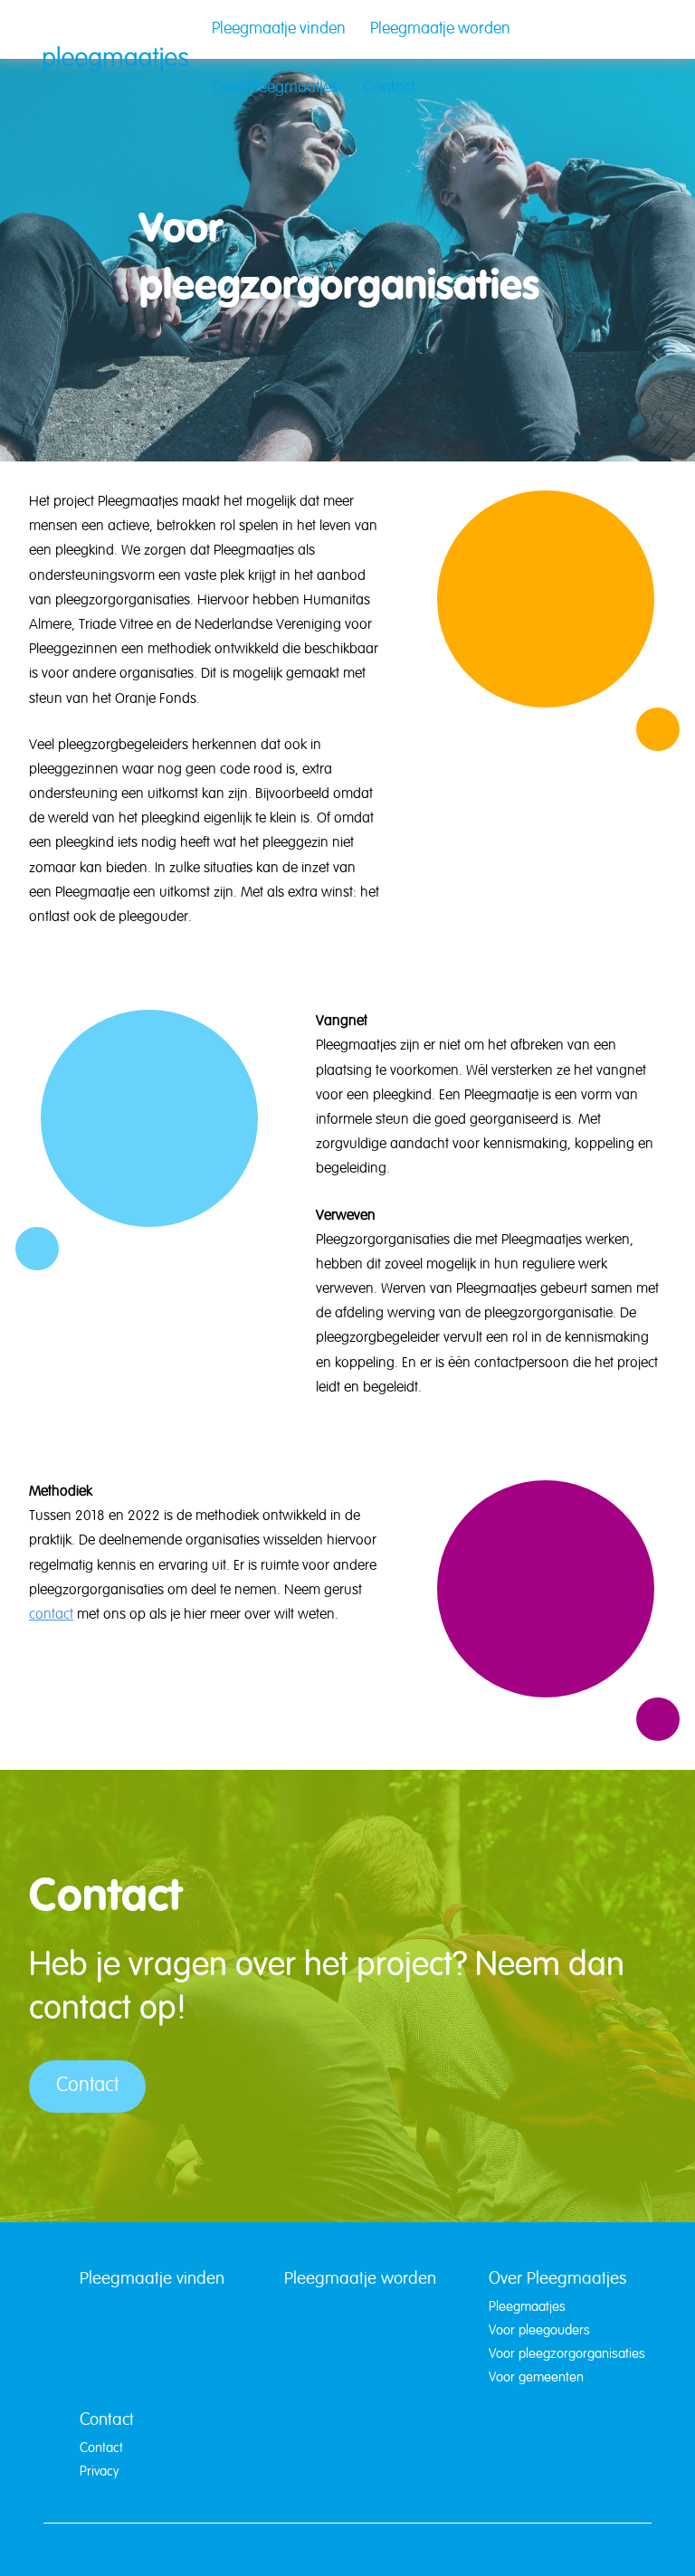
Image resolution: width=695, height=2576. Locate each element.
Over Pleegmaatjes (275, 88)
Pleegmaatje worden (440, 29)
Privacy (99, 2472)
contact (51, 1615)
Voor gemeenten (536, 2378)
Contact (389, 88)
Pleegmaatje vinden (279, 29)
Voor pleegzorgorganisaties (567, 2354)
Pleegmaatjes (527, 2307)
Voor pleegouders (539, 2331)
